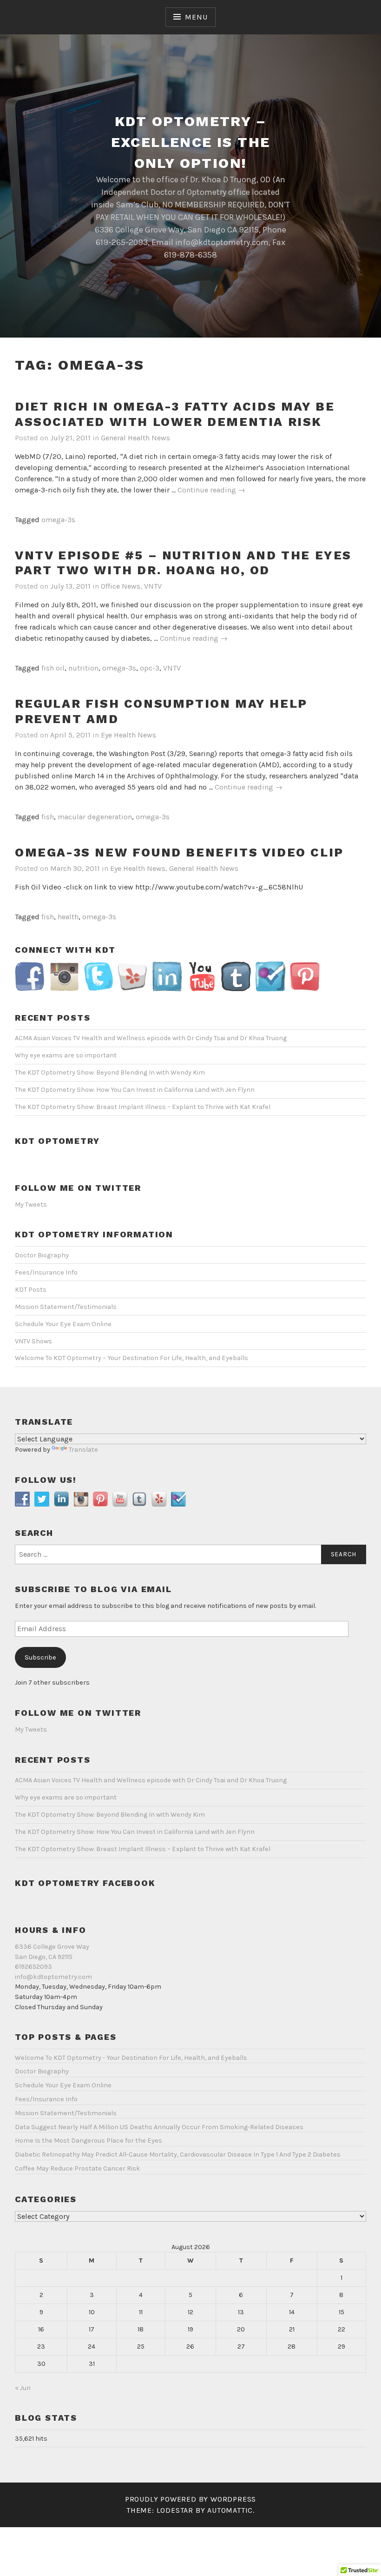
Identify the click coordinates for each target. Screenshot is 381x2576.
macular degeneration (95, 817)
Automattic (230, 2510)
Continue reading (211, 490)
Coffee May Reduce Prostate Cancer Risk (78, 2168)
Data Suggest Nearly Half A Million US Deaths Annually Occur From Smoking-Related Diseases (159, 2127)
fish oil (53, 668)
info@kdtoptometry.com (53, 1977)
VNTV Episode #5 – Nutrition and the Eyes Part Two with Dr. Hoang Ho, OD (183, 563)
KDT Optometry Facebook (85, 1883)
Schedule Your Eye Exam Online (63, 1324)
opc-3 (150, 668)
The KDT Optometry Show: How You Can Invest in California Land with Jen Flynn (135, 1090)
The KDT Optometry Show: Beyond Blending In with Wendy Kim (110, 1072)
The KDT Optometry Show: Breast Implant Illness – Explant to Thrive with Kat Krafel (143, 1107)
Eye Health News (128, 735)
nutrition (83, 668)
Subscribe (40, 1657)
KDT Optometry (57, 1141)
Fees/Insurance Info (46, 1272)
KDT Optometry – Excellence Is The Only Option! (191, 142)
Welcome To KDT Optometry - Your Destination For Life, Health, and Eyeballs (131, 2058)
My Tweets (31, 1205)
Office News (121, 586)
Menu (196, 17)
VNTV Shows (33, 1341)
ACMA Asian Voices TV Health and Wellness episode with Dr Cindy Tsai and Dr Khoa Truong (151, 1038)
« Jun (23, 2388)
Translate (83, 1450)
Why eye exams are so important (66, 1055)
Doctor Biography (42, 1255)
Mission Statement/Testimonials (66, 1307)
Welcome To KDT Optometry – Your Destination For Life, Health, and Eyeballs (131, 1358)
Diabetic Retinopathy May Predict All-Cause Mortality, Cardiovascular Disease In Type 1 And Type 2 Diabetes (178, 2154)
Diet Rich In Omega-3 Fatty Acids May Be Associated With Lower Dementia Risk (175, 414)
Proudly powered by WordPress (190, 2499)
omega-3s (58, 520)
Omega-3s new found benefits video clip (179, 852)
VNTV (153, 586)
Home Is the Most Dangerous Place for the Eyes (89, 2141)
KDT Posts (31, 1290)
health (68, 917)
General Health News (135, 438)
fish (48, 817)
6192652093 (33, 1967)
